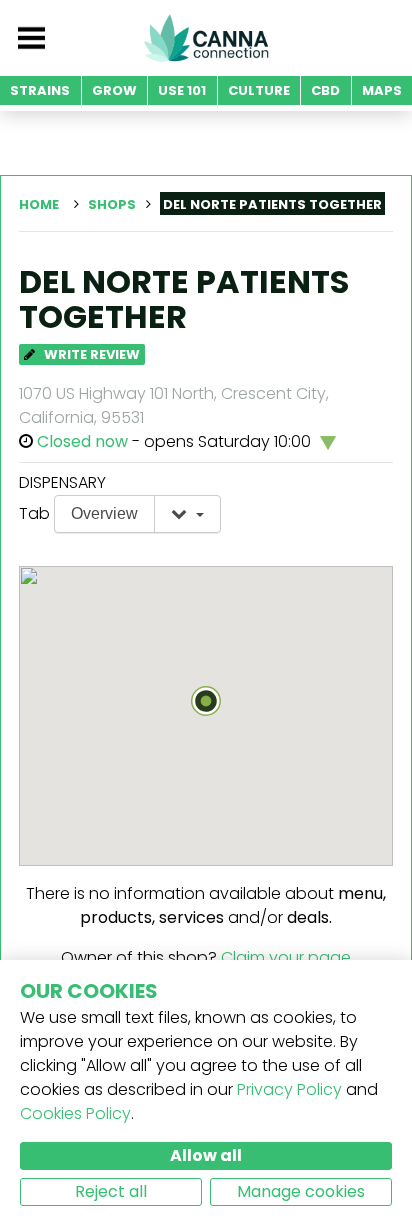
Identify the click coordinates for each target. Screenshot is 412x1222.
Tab (34, 513)
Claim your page (286, 957)
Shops (112, 204)
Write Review (90, 354)
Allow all (206, 1155)
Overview (104, 513)
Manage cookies (301, 1191)
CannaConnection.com (206, 38)
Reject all (111, 1191)
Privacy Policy (289, 1089)
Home (39, 204)
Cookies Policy (75, 1113)
